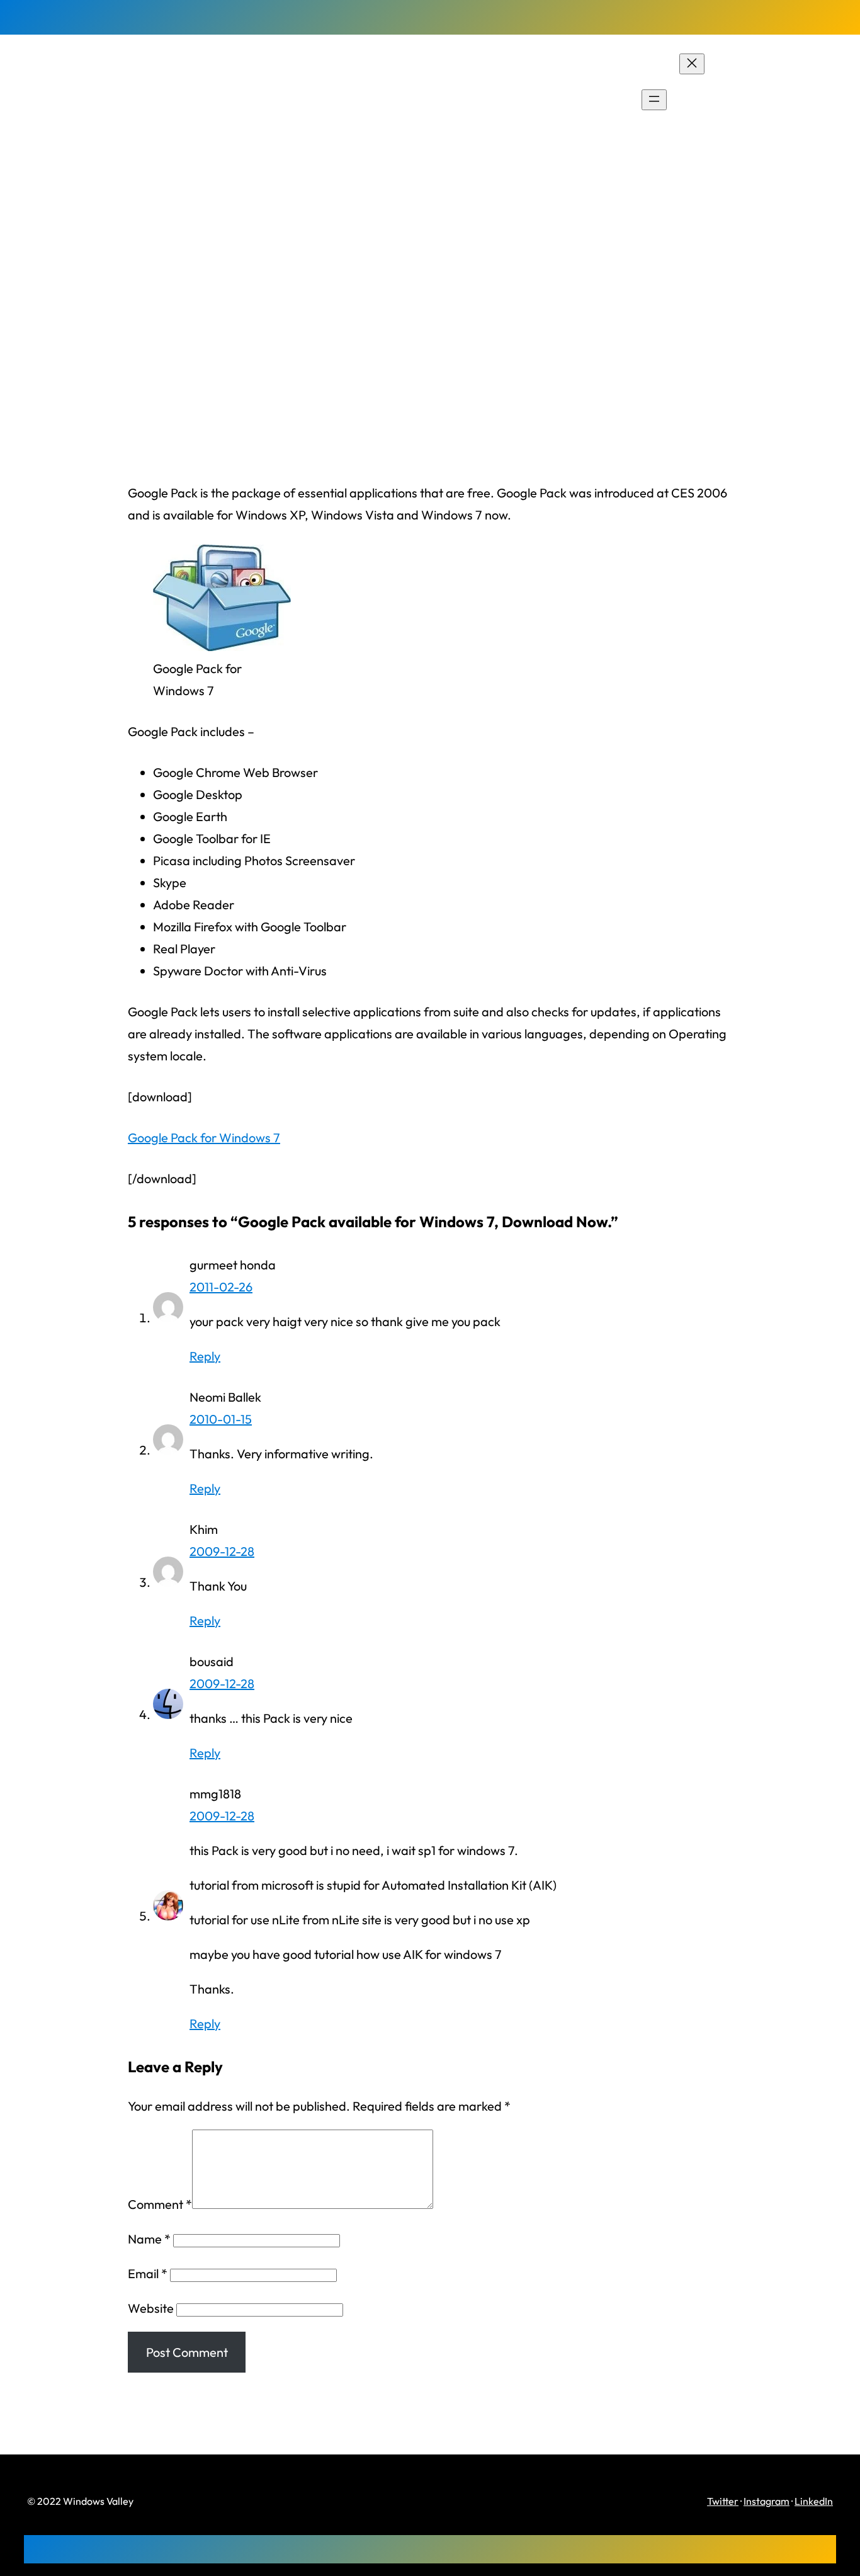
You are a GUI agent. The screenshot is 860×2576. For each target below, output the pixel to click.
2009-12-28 (222, 1551)
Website (151, 2308)
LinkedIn (814, 2501)
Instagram (767, 2501)
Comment (160, 2204)
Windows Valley (96, 99)
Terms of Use (766, 122)
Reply (205, 1356)
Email (148, 2273)
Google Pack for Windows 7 (204, 1138)
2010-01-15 (221, 1419)
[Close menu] (692, 64)
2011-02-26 (221, 1287)
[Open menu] (654, 100)
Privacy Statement (781, 100)
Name (149, 2239)
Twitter (723, 2501)
